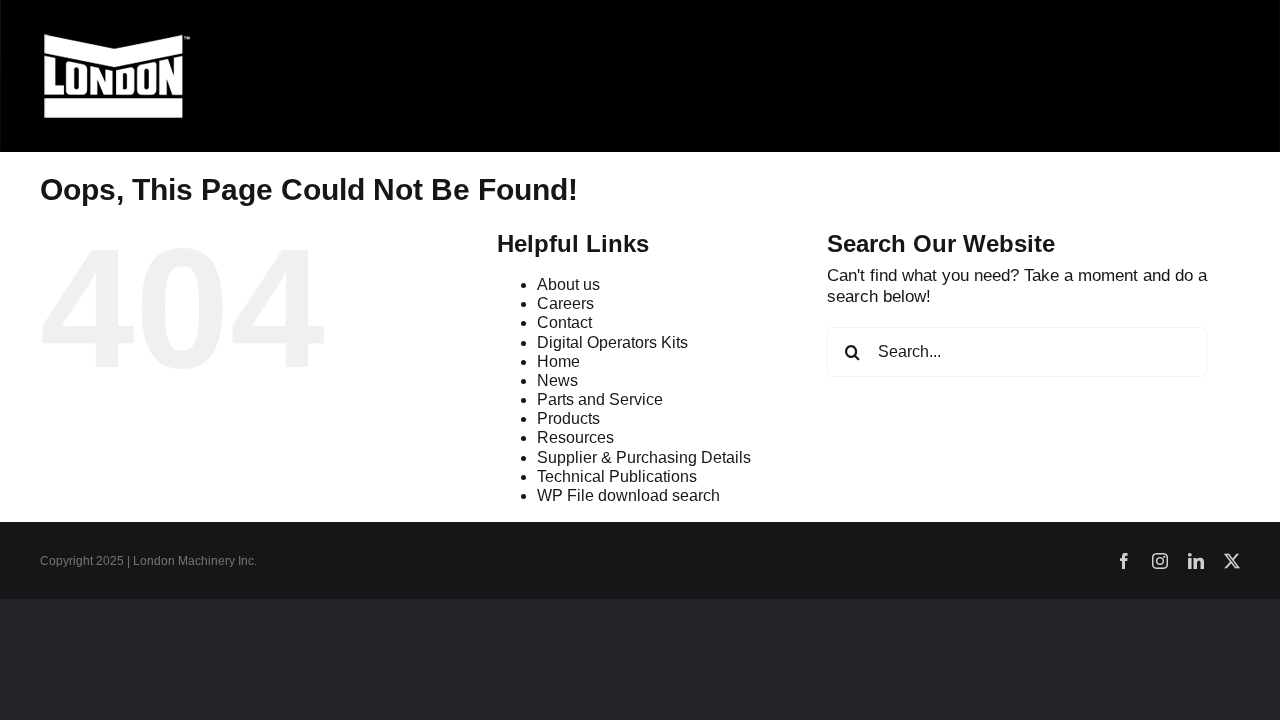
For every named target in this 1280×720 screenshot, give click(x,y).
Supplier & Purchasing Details (644, 457)
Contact (564, 322)
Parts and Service (600, 399)
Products (568, 418)
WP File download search (628, 495)
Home (558, 361)
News (557, 380)
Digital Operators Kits (612, 342)
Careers (565, 303)
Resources (575, 437)
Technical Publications (617, 476)
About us (568, 284)
